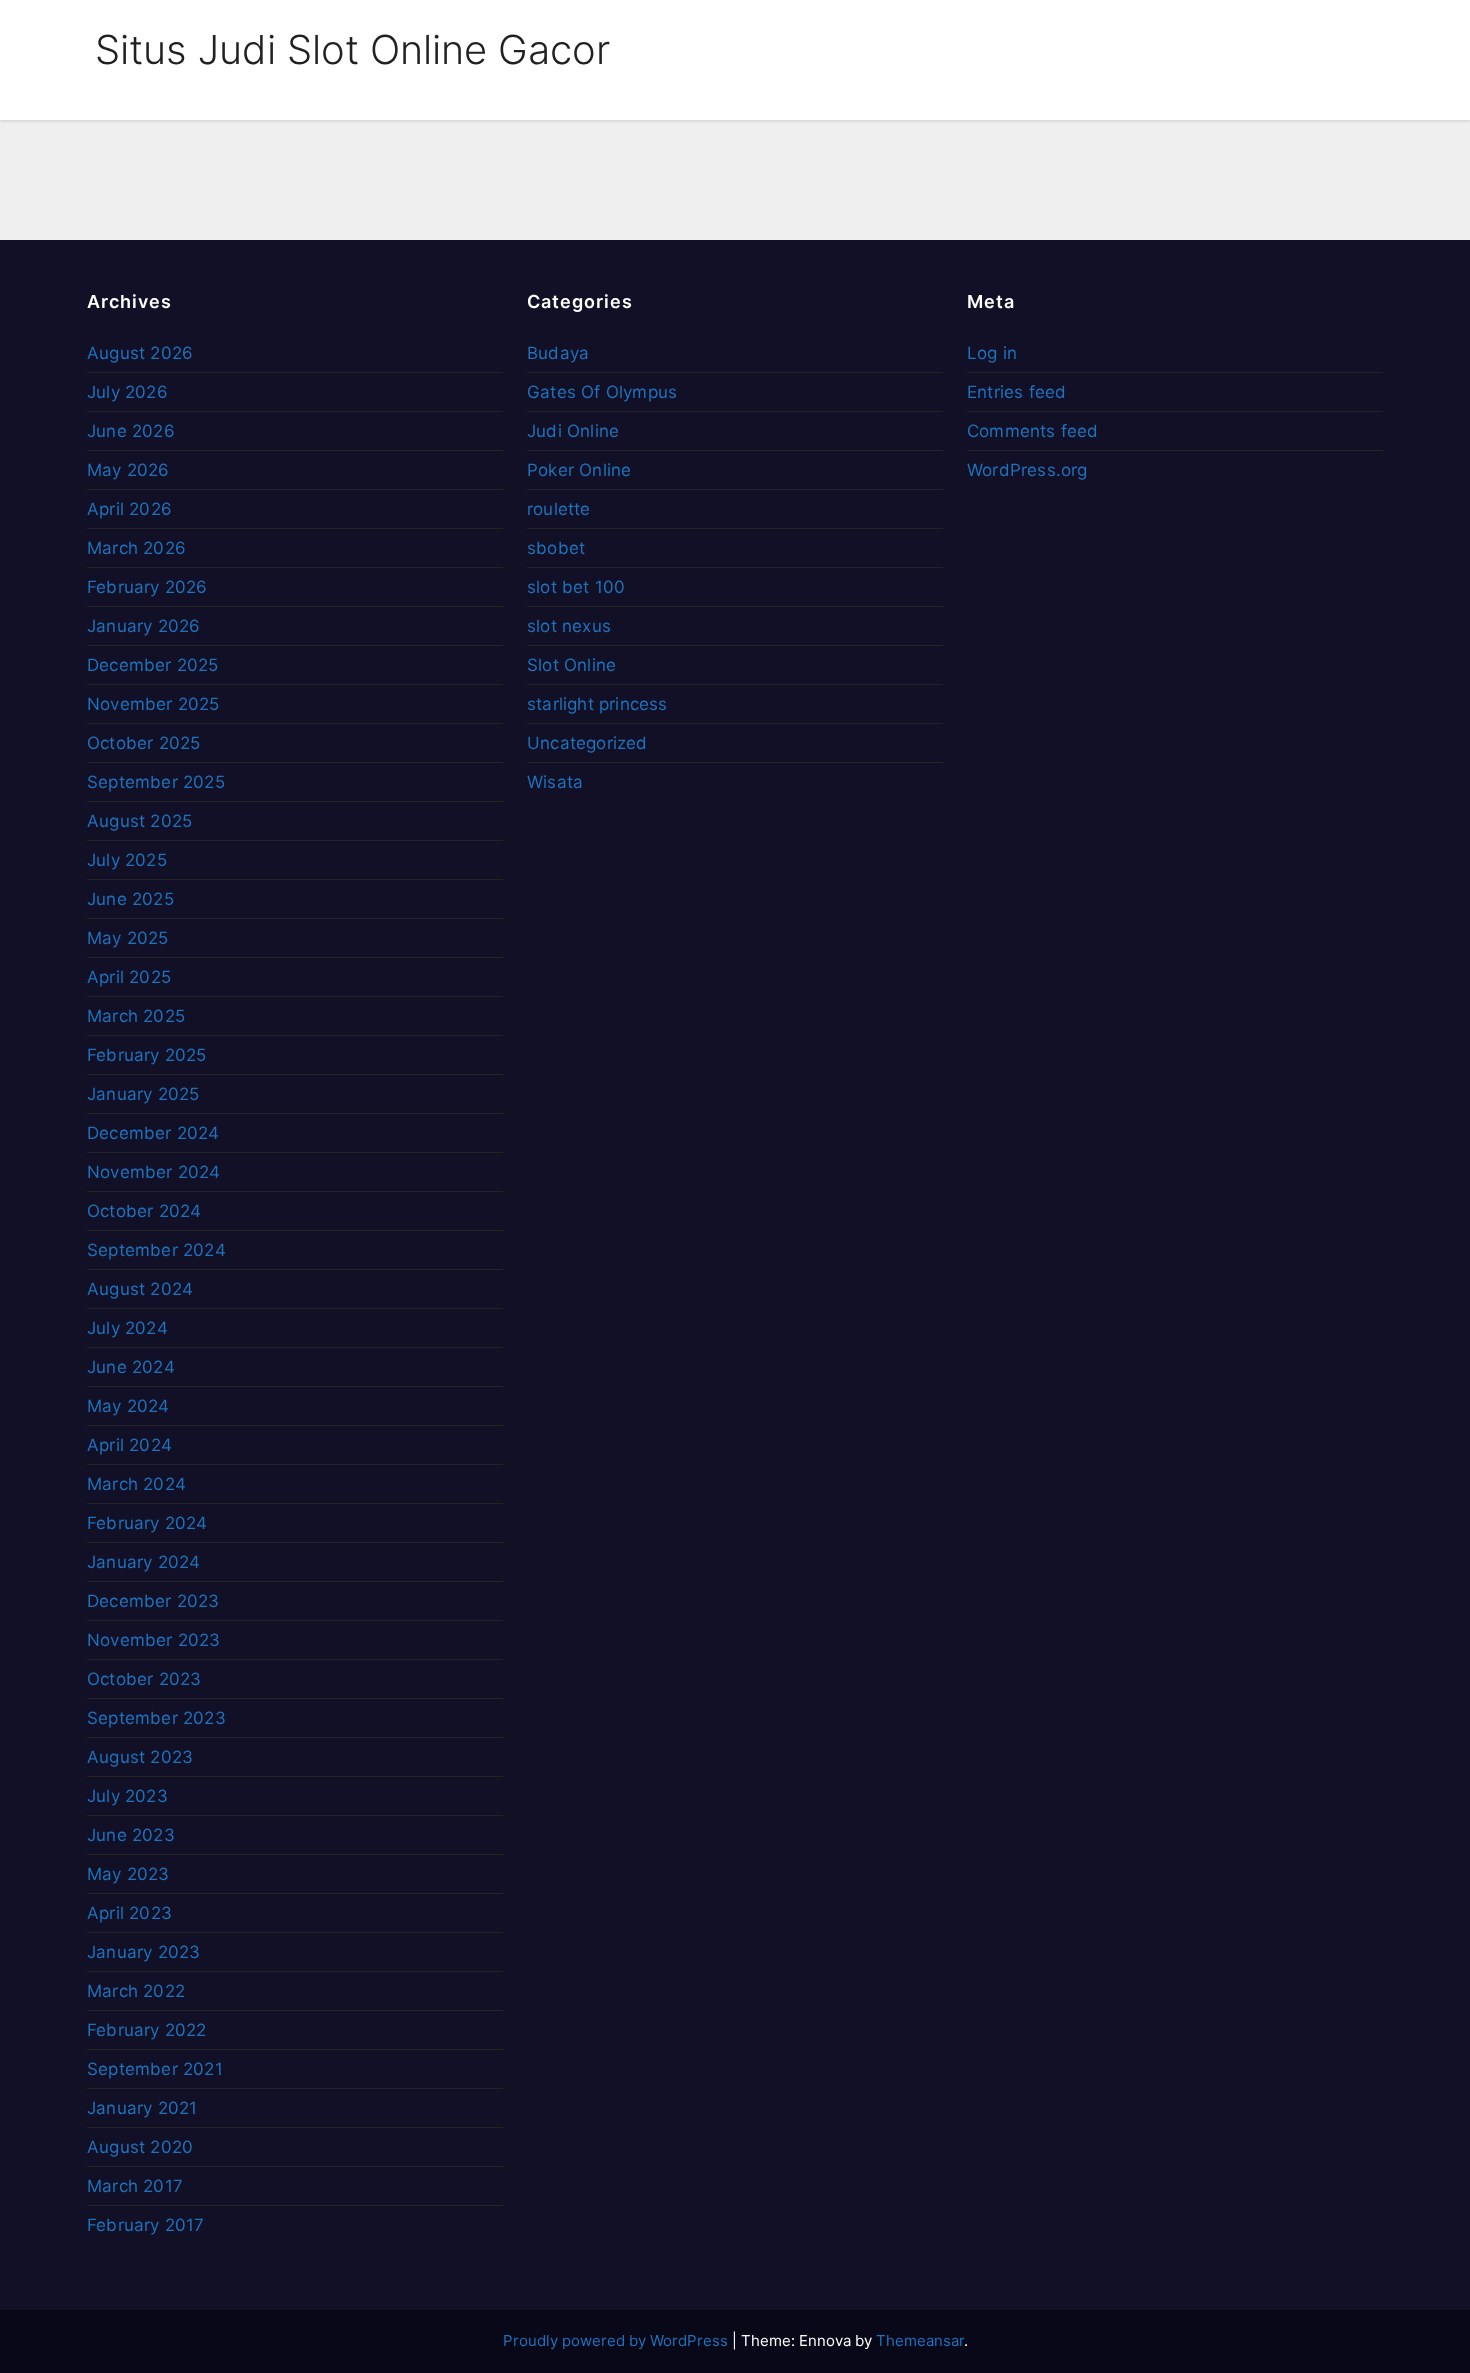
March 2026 (136, 548)
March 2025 (136, 1016)
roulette (559, 509)
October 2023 (144, 1679)
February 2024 (147, 1523)
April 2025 (129, 977)
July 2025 (127, 860)
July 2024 (127, 1328)
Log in (992, 353)
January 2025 (143, 1094)
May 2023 (128, 1874)
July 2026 (127, 392)
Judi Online (573, 431)
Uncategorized (587, 743)
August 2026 (140, 353)
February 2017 (146, 2225)
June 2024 (131, 1367)
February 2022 (147, 2030)
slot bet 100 (576, 587)
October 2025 (143, 743)
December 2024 (153, 1133)
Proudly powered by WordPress (617, 2340)
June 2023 (131, 1835)
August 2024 (140, 1289)
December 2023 (153, 1601)
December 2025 (153, 665)
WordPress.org (1027, 470)
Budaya (558, 353)
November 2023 (154, 1640)
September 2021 (155, 2069)
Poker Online (579, 470)
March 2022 (136, 1991)
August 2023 (140, 1757)
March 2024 (136, 1484)
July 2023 (127, 1796)
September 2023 (156, 1718)
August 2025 (139, 821)
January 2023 (143, 1952)
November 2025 (153, 704)
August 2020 (140, 2147)
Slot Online (571, 665)
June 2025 (130, 899)
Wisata (555, 782)
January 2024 (143, 1562)
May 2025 (128, 938)
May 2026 (128, 470)
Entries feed (1016, 392)
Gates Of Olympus (602, 392)
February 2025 (147, 1055)
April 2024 (129, 1445)
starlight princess (597, 704)
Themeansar (920, 2340)
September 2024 (156, 1250)
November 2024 (154, 1172)
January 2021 (142, 2108)
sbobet (556, 548)
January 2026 (143, 626)
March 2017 (135, 2186)
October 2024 (144, 1211)
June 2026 (131, 431)
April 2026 (129, 509)
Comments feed (1033, 431)
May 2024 (128, 1406)
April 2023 (129, 1913)
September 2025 (156, 782)
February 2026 (147, 587)
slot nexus (569, 626)
